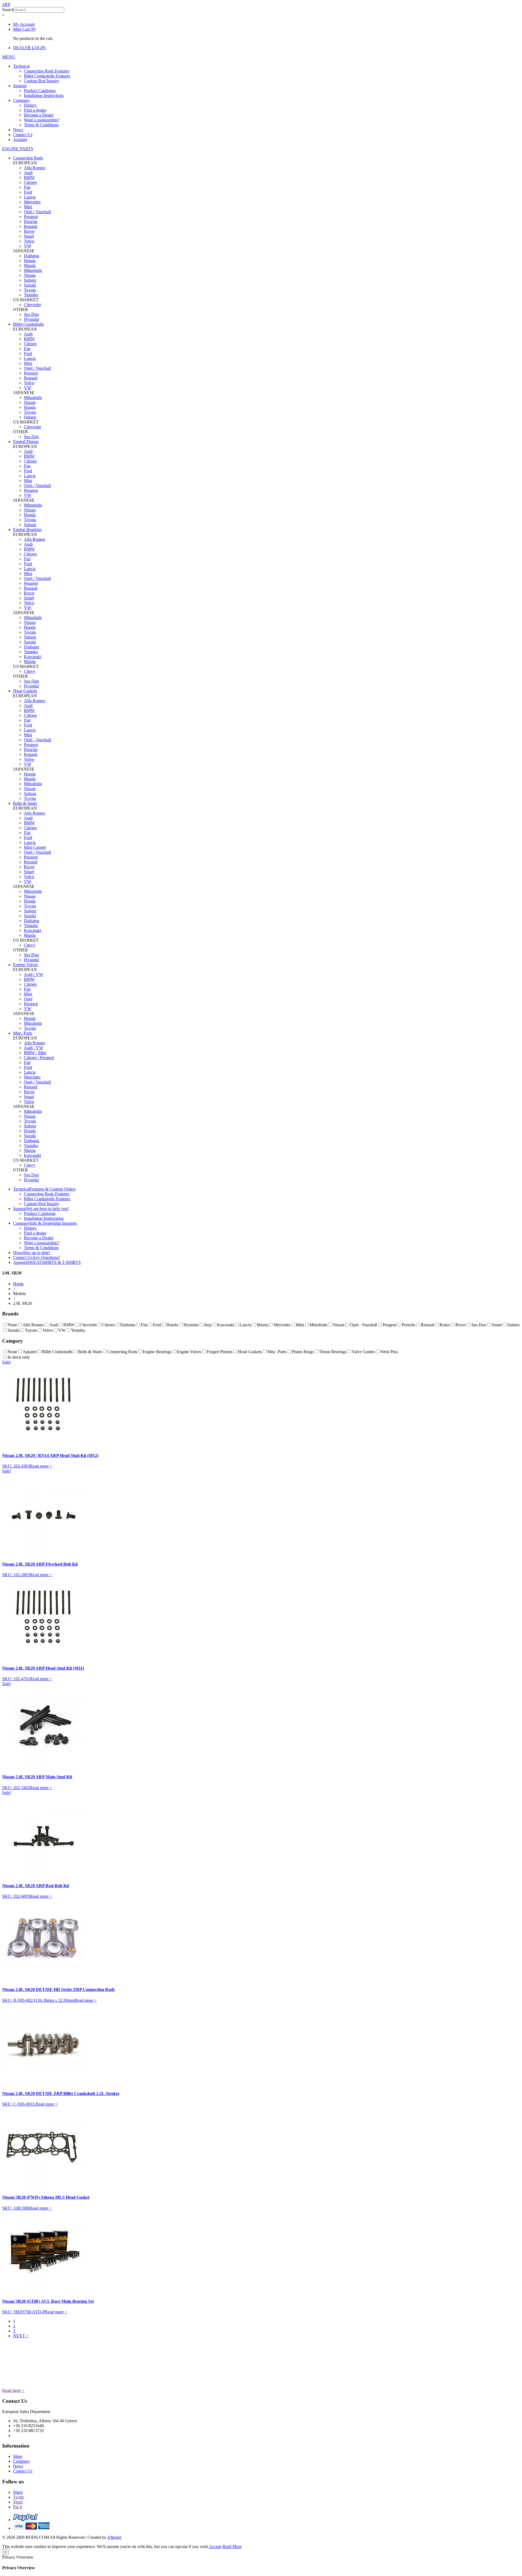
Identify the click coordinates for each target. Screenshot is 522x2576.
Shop (18, 2456)
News (18, 130)
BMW (29, 178)
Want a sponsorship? (42, 120)
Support (20, 86)
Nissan (30, 275)
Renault (31, 226)
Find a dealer (35, 110)
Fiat (27, 187)
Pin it (18, 2507)
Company (21, 100)
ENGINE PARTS (18, 149)
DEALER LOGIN (29, 48)
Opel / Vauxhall (37, 212)
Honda (30, 261)
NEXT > (21, 2336)
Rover (29, 231)
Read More (232, 2547)
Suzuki (30, 285)
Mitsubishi (33, 270)
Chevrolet (32, 305)
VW (28, 246)
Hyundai (31, 319)
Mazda (30, 266)
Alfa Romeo (35, 168)
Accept (215, 2547)
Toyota (30, 290)
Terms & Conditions (41, 125)
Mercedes (32, 202)
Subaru (30, 280)
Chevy (30, 671)
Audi (28, 173)
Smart (29, 236)
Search (8, 10)
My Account (24, 24)
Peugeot (31, 217)
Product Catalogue (40, 91)
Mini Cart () (24, 29)
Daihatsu (32, 256)
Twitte (18, 2497)
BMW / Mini (35, 1053)
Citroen (30, 182)
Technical (21, 66)
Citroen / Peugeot (39, 1058)
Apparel (20, 139)
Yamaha (31, 295)
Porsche (31, 222)
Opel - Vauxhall (38, 740)
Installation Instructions (44, 95)
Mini (28, 207)
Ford (28, 192)
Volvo (29, 241)
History (30, 105)
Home (18, 1284)
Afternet (114, 2537)
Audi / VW (34, 974)
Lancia (30, 197)
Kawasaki (32, 657)
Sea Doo (31, 314)
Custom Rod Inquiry (42, 81)
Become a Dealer (39, 115)
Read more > (41, 1466)
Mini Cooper (35, 847)
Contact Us (23, 135)
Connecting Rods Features (47, 71)
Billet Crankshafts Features (47, 76)
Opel (28, 999)
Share (18, 2492)
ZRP (6, 4)
